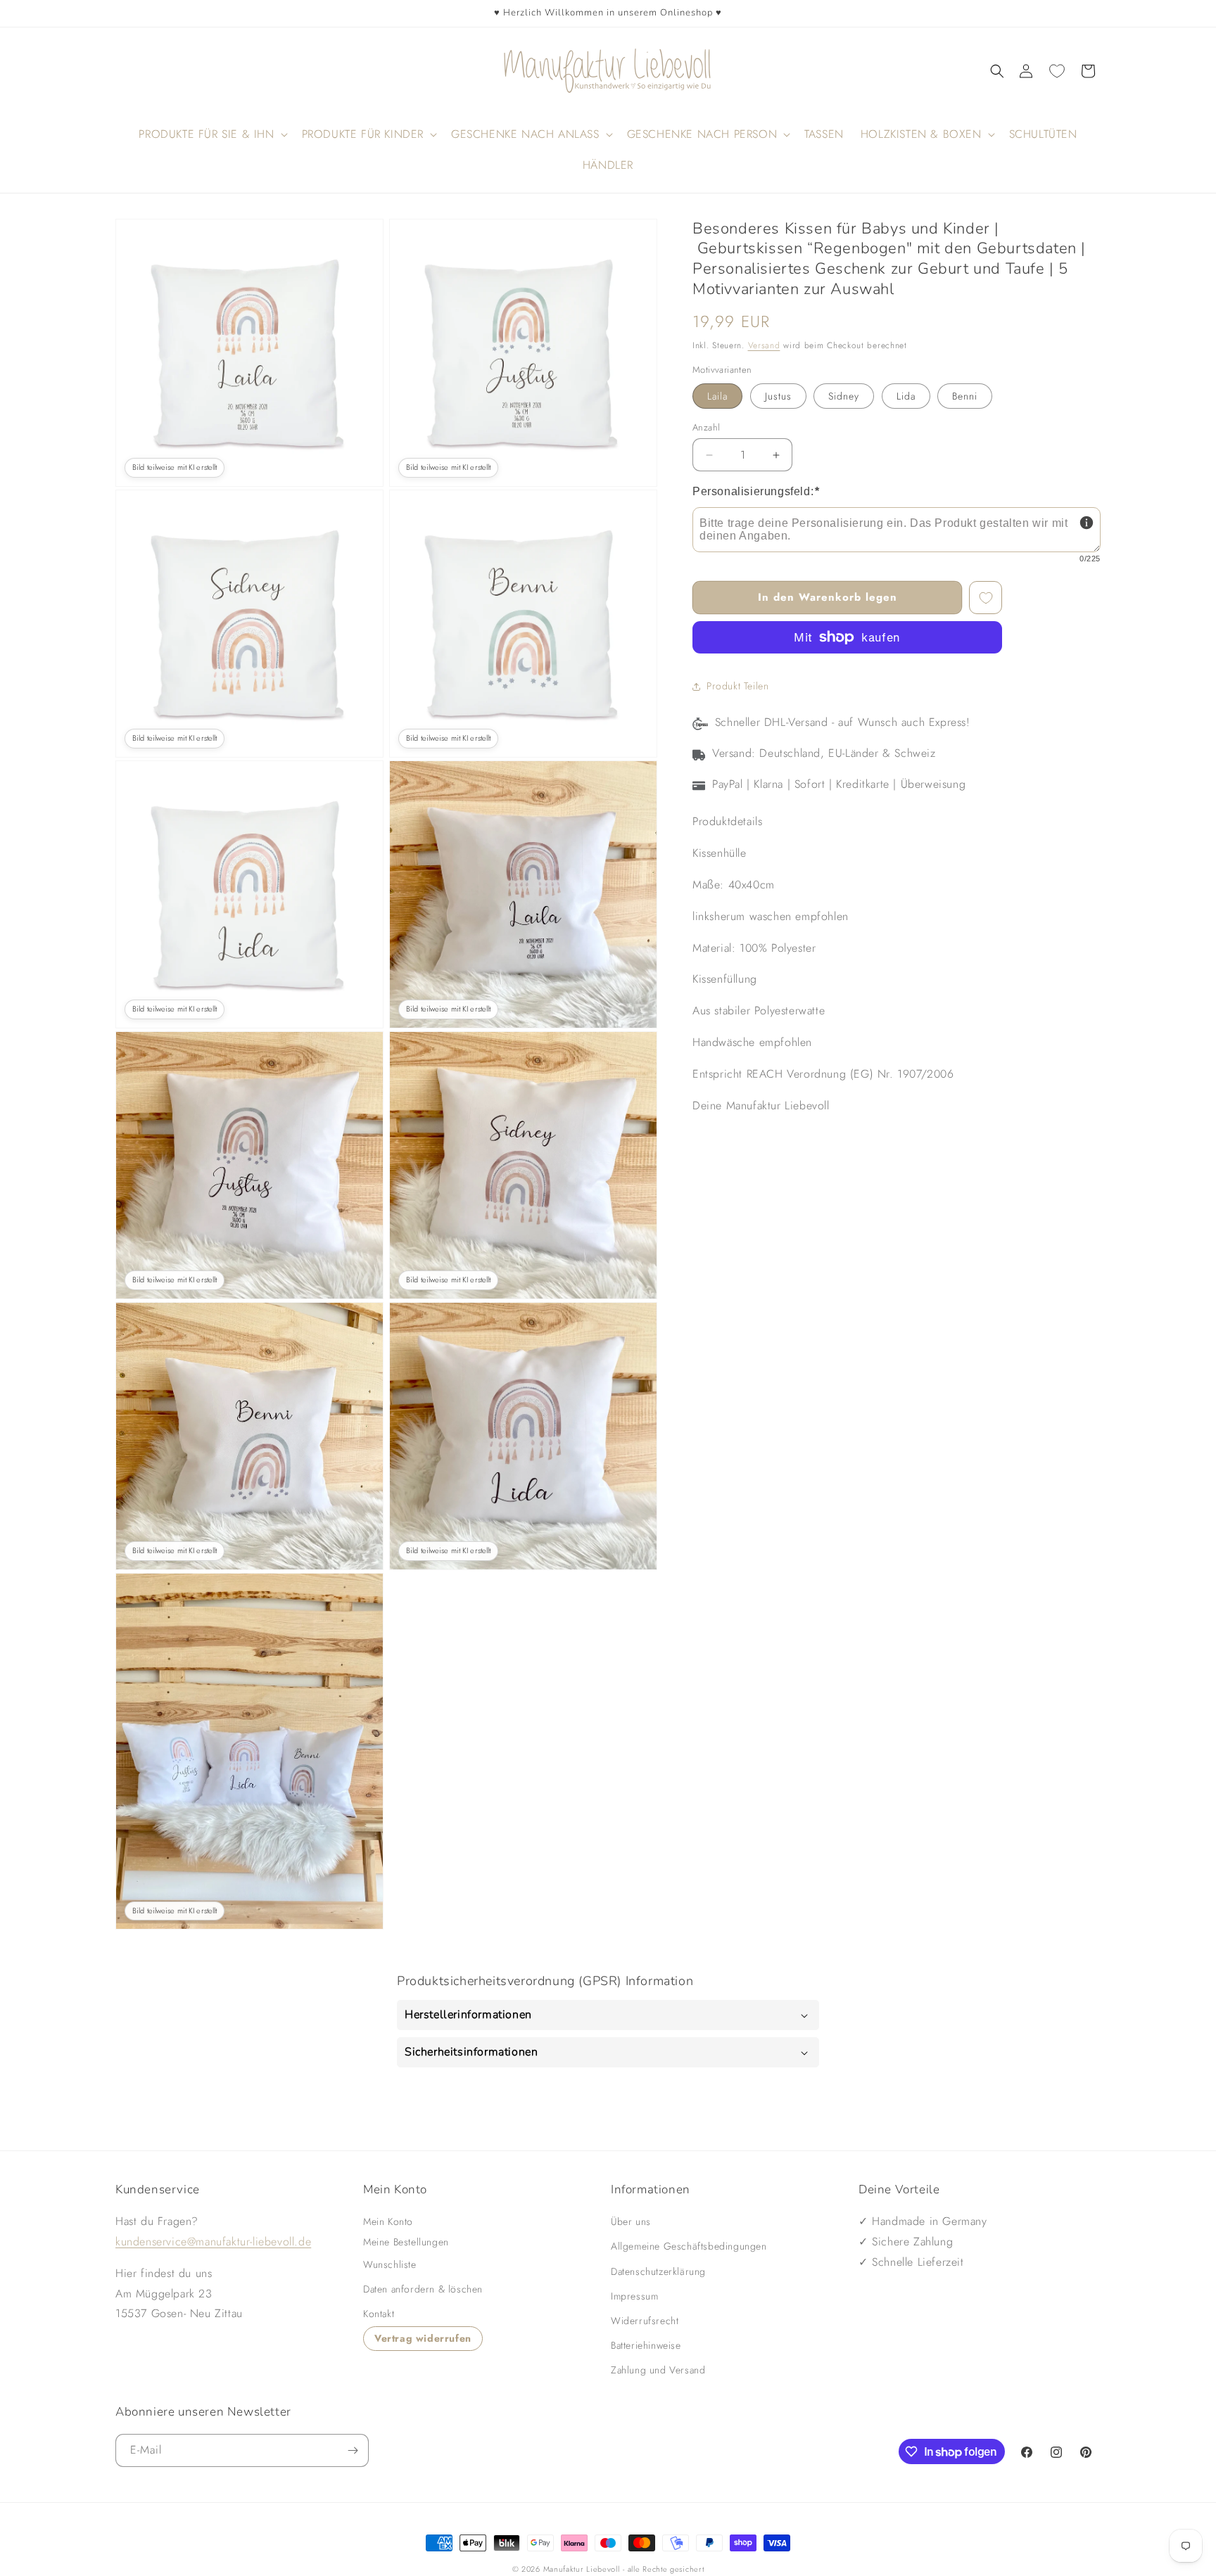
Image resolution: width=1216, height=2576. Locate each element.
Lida (906, 396)
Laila (717, 396)
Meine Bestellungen (406, 2242)
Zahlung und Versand (658, 2371)
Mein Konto (388, 2221)
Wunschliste (390, 2264)
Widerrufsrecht (645, 2321)
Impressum (634, 2296)
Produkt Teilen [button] (737, 687)
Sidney (844, 396)
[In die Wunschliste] (986, 598)
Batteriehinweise (646, 2345)
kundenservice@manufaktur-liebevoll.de (213, 2242)
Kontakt (379, 2314)
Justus (778, 396)
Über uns (631, 2221)
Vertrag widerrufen (423, 2339)
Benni (965, 396)
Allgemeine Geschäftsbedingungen (689, 2247)
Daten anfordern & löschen (423, 2289)
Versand (764, 345)
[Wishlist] (1057, 71)
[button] (997, 71)
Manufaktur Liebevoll (582, 2569)
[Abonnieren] (353, 2450)
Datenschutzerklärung (658, 2271)
